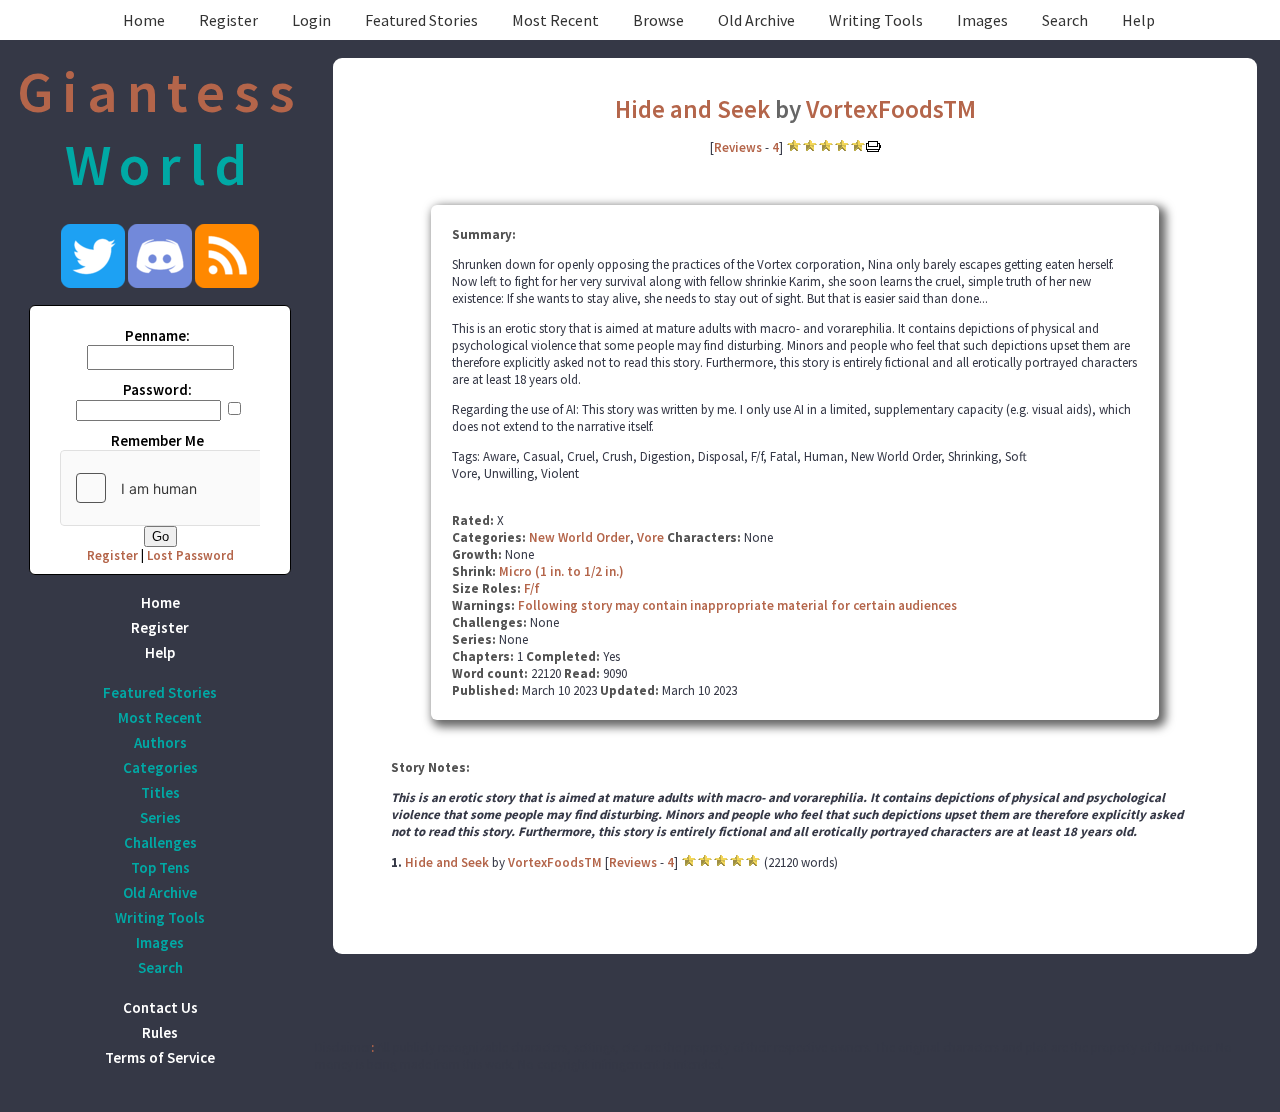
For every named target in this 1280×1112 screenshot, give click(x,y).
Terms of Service (160, 1057)
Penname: (157, 335)
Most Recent (555, 20)
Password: (157, 389)
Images (982, 20)
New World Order (579, 537)
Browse (658, 20)
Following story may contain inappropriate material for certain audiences (737, 605)
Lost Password (190, 555)
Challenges (160, 842)
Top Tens (160, 867)
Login (311, 20)
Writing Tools (876, 20)
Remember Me (157, 440)
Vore (650, 537)
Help (1138, 20)
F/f (532, 588)
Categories (160, 767)
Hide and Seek (692, 109)
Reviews (738, 147)
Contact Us (160, 1007)
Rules (160, 1032)
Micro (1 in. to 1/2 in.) (561, 571)
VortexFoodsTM (891, 109)
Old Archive (756, 20)
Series (160, 817)
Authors (160, 742)
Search (1065, 20)
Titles (160, 792)
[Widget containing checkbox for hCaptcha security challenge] (211, 488)
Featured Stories (421, 20)
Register (228, 20)
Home (144, 20)
